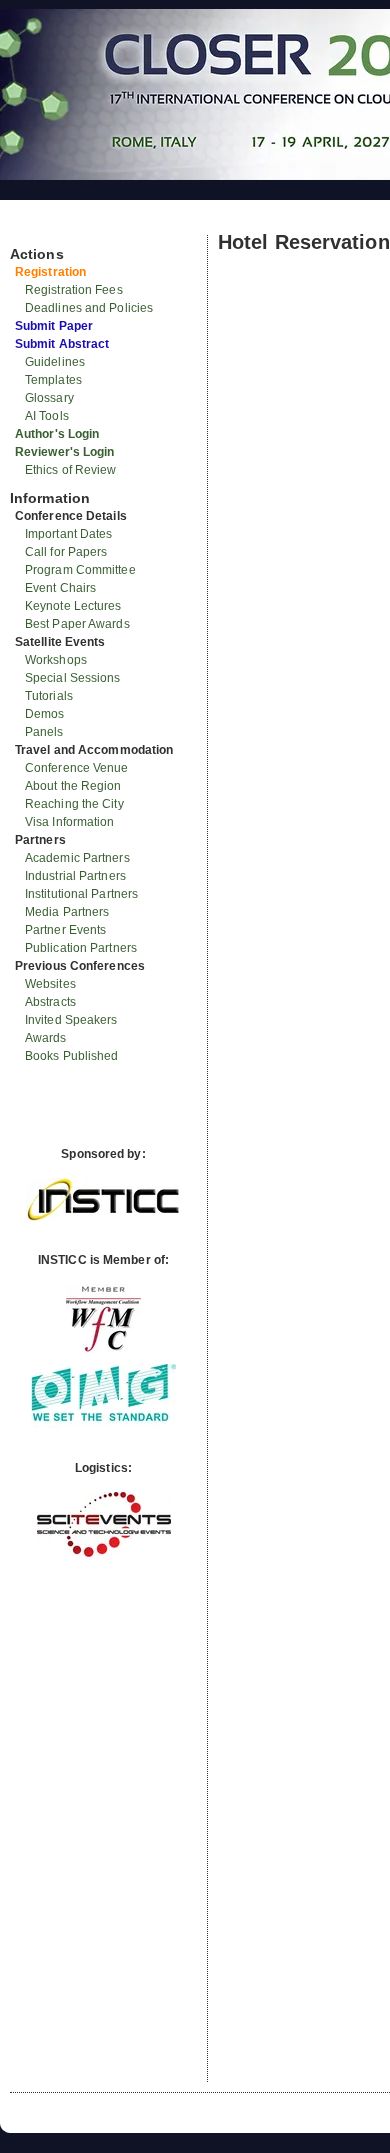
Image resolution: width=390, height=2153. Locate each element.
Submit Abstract (62, 344)
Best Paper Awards (77, 624)
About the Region (73, 786)
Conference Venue (77, 768)
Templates (53, 380)
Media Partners (67, 912)
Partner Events (65, 930)
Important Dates (69, 534)
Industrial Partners (75, 876)
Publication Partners (81, 948)
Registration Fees (74, 290)
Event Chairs (60, 588)
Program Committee (80, 570)
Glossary (49, 398)
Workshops (56, 660)
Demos (45, 714)
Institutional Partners (81, 894)
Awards (46, 1038)
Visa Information (70, 822)
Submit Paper (54, 326)
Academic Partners (77, 858)
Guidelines (55, 362)
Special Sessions (73, 678)
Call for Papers (66, 552)
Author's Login (57, 434)
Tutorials (49, 696)
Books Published (72, 1056)
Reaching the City (74, 804)
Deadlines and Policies (89, 308)
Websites (50, 984)
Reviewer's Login (65, 452)
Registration (50, 272)
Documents (31, 227)
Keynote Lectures (73, 606)
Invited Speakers (71, 1020)
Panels (44, 732)
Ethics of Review (71, 470)
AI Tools (47, 416)
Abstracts (50, 1002)
